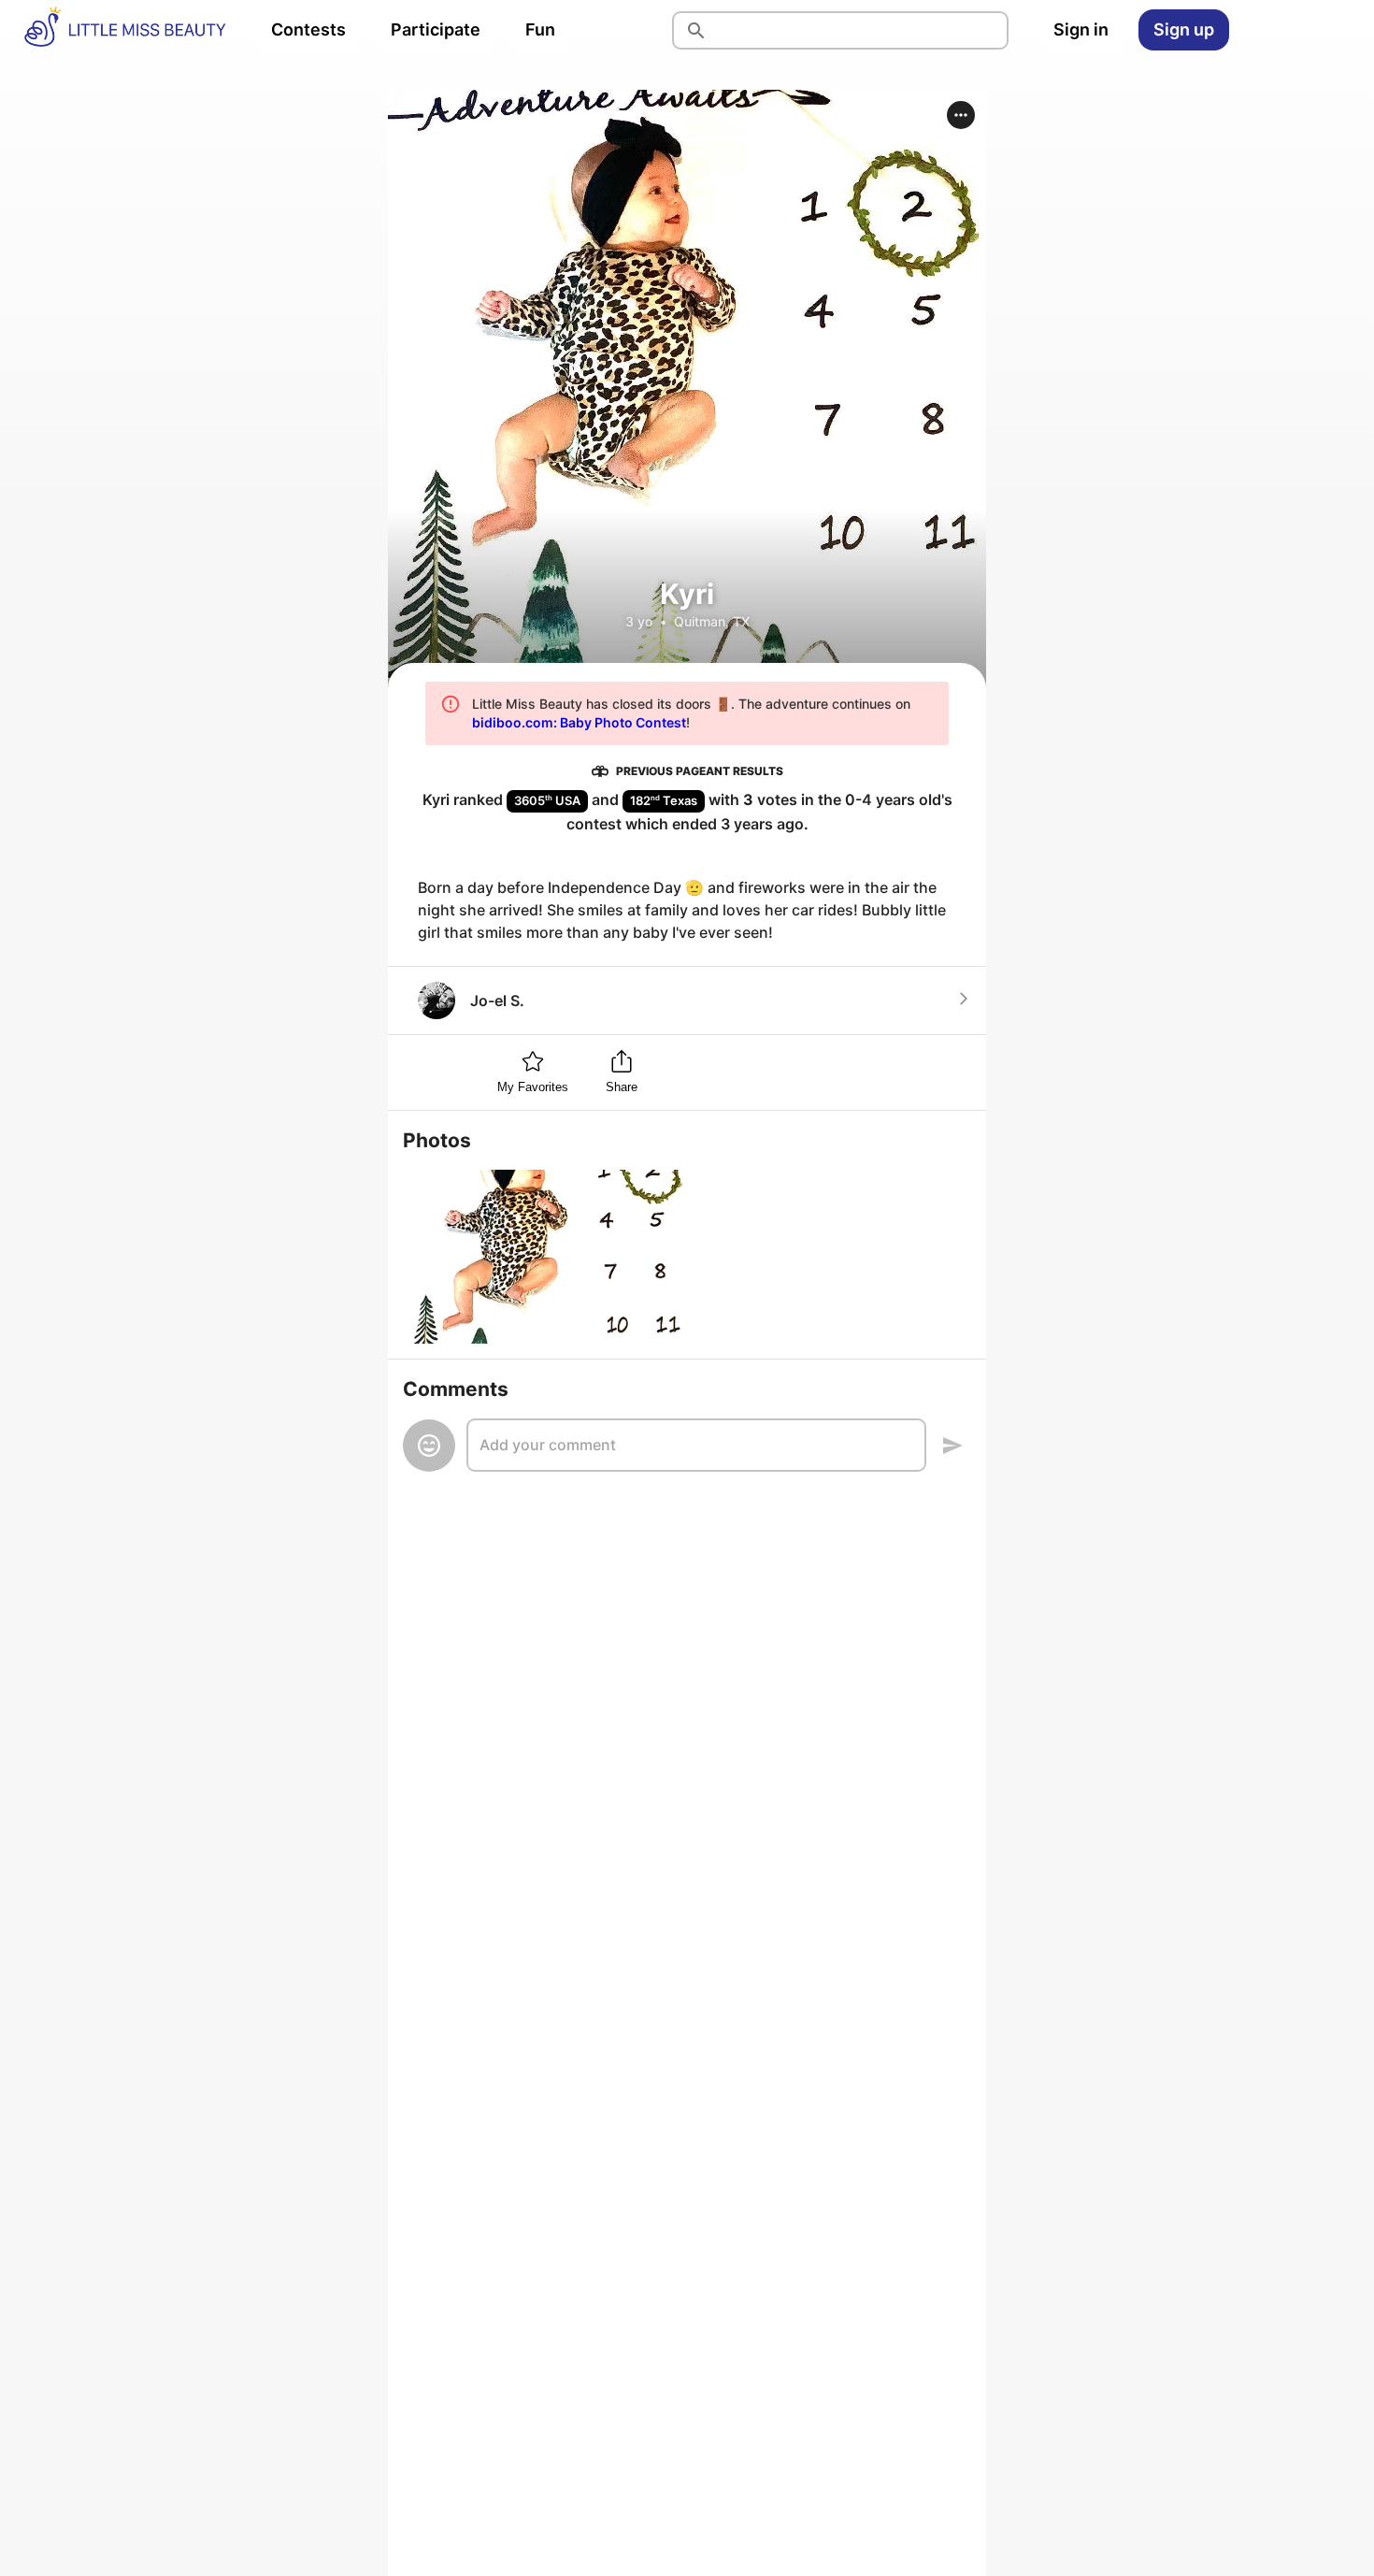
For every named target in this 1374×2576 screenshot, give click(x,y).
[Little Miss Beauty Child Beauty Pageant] (124, 30)
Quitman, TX (712, 621)
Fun (540, 29)
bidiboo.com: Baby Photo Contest (579, 722)
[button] (961, 115)
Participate (436, 29)
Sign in (1081, 29)
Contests (308, 29)
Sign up (1184, 29)
